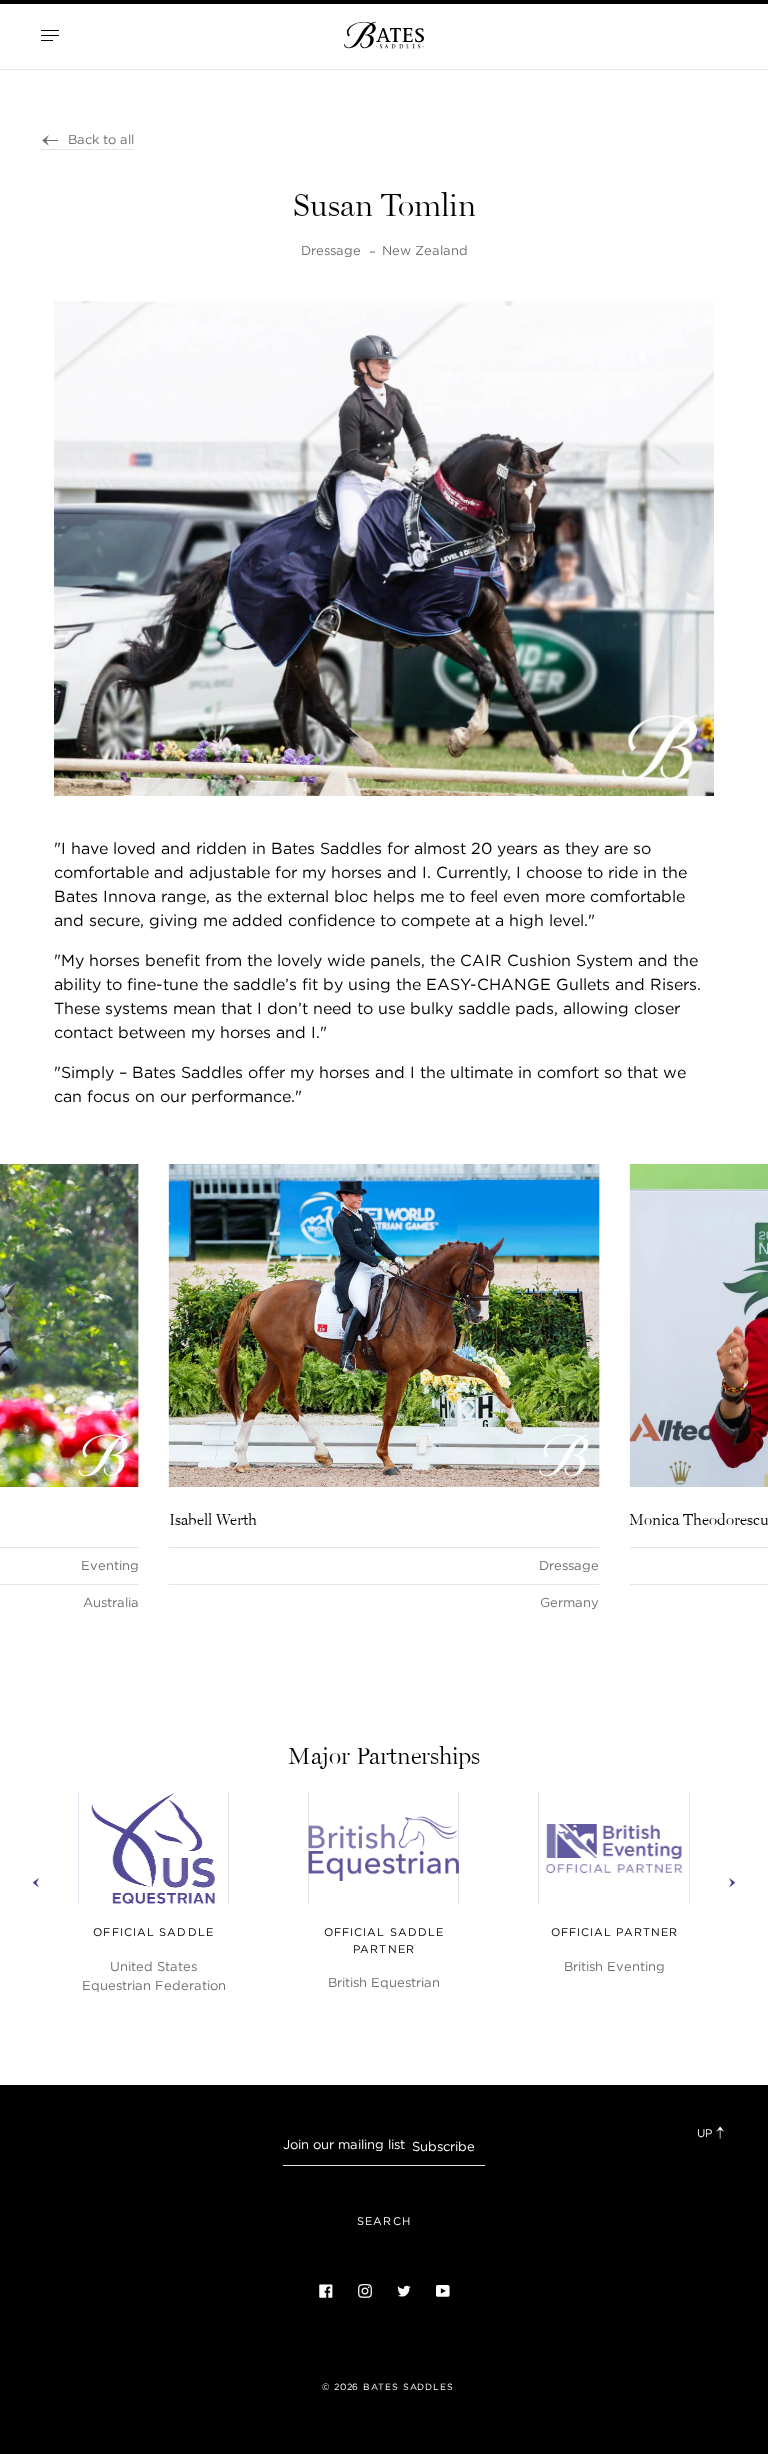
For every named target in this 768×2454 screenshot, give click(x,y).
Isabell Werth (213, 1519)
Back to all (101, 139)
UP (706, 2133)
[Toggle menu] (50, 35)
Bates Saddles (408, 2387)
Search (384, 2221)
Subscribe (443, 2146)
